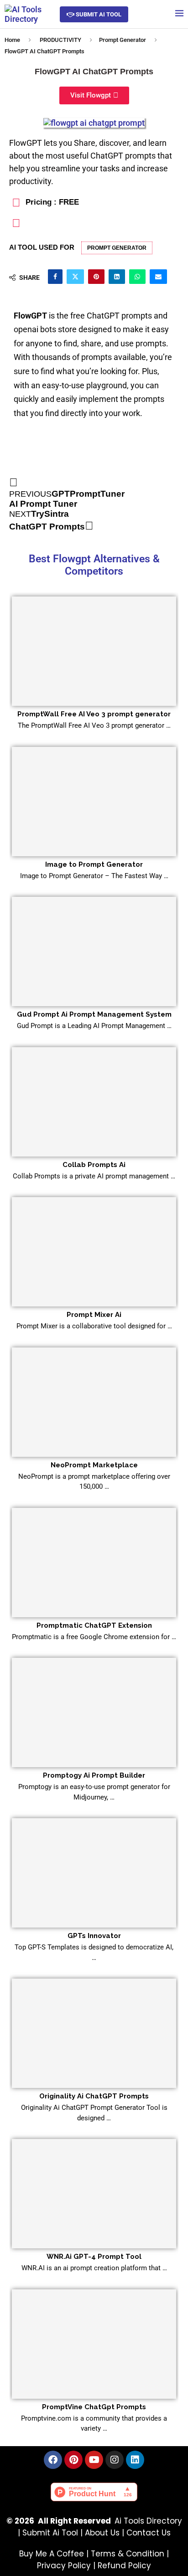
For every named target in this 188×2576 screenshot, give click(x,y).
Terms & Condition (128, 2554)
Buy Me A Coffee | (55, 2554)
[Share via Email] (158, 277)
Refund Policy (124, 2566)
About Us (102, 2533)
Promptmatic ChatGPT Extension (94, 1625)
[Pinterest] (73, 2460)
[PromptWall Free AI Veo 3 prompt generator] (94, 651)
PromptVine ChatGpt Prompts (94, 2407)
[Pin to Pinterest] (96, 277)
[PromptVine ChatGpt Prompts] (94, 2344)
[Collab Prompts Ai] (94, 1102)
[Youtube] (94, 2460)
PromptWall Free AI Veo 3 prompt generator (94, 714)
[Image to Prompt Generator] (94, 802)
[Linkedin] (135, 2460)
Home (12, 40)
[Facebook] (53, 2460)
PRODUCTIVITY (60, 40)
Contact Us (149, 2533)
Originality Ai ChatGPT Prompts (94, 2096)
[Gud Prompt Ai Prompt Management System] (94, 951)
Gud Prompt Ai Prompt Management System (94, 1014)
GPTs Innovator (94, 1936)
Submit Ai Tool (50, 2533)
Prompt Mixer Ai (94, 1315)
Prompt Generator (123, 40)
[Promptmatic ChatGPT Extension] (94, 1563)
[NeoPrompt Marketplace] (94, 1402)
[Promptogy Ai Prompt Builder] (94, 1712)
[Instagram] (115, 2460)
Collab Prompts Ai (94, 1165)
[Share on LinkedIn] (117, 277)
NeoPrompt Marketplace (94, 1465)
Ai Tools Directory (148, 2521)
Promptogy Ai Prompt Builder (94, 1775)
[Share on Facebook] (55, 277)
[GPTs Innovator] (94, 1873)
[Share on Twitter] (75, 277)
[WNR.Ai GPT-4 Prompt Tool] (94, 2194)
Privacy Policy (64, 2566)
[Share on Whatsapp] (137, 277)
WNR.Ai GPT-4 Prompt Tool (94, 2257)
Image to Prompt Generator (94, 864)
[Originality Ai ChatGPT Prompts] (94, 2033)
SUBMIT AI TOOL (98, 14)
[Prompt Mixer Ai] (94, 1252)
